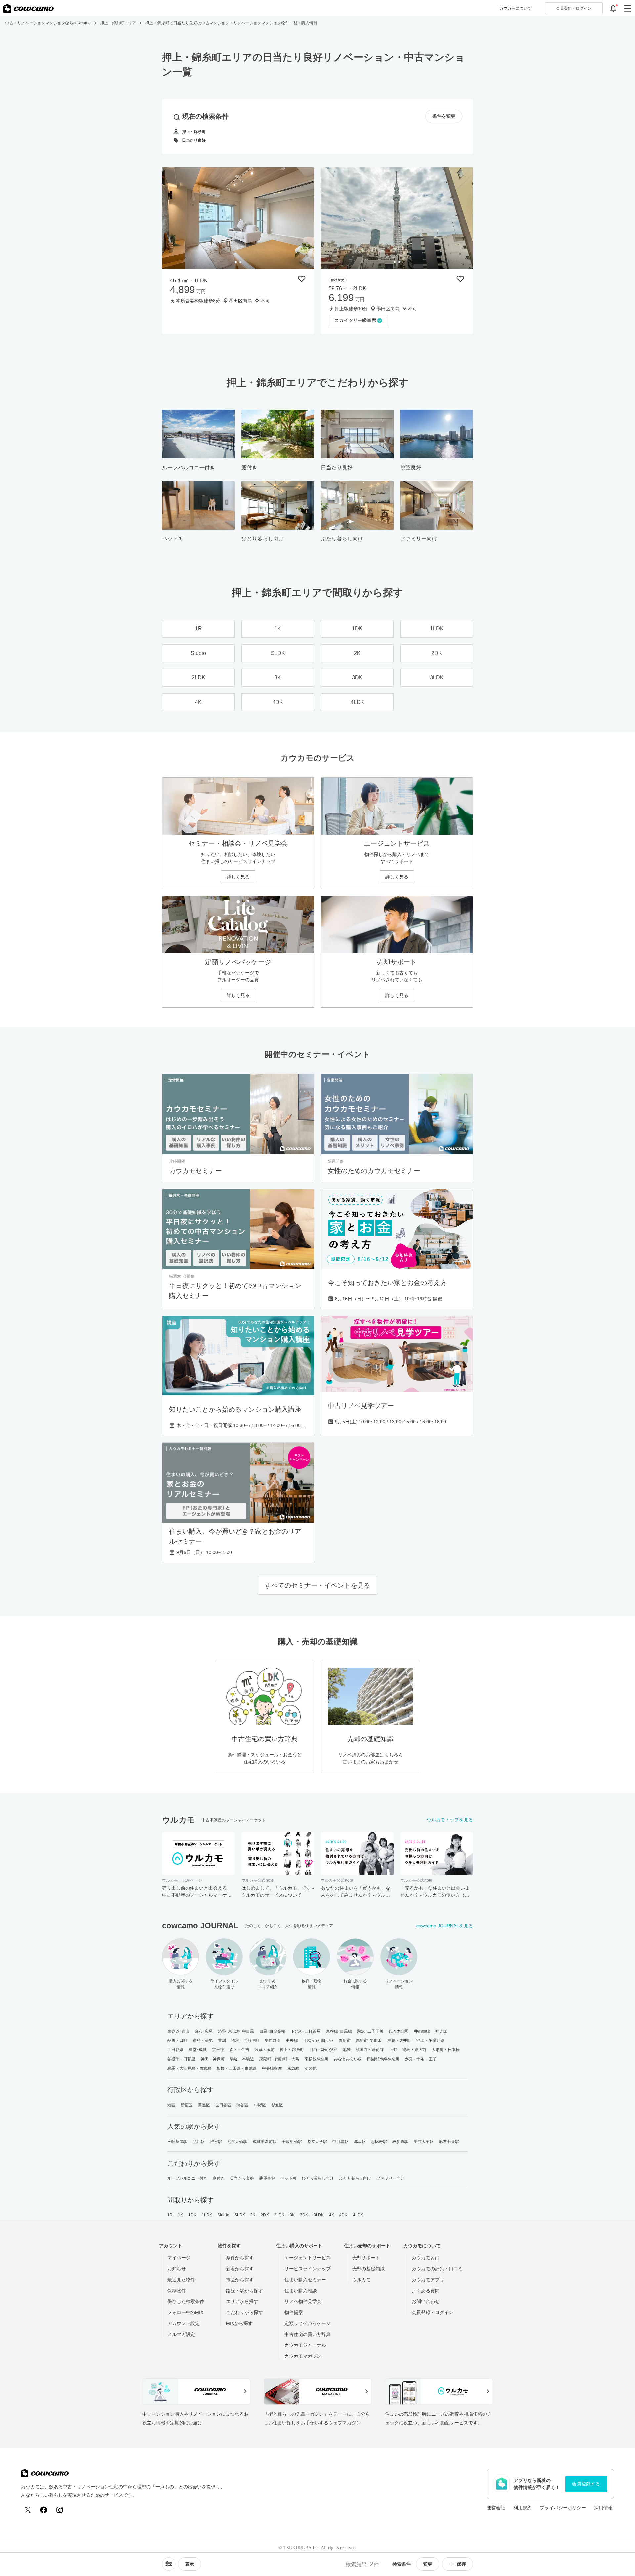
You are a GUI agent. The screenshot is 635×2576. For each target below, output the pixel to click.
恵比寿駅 (379, 2142)
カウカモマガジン (303, 2356)
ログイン (574, 8)
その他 (311, 2068)
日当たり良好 (242, 2178)
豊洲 (222, 2040)
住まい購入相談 (301, 2291)
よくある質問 (426, 2291)
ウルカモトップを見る (450, 1820)
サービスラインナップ (308, 2269)
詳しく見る (238, 877)
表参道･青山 (178, 2031)
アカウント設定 (184, 2323)
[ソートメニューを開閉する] (169, 2564)
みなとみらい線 (348, 2059)
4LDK (358, 2215)
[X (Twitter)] (28, 2510)
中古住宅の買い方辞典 (308, 2334)
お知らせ (177, 2269)
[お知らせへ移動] (613, 8)
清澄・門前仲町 (245, 2040)
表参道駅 (400, 2142)
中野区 (260, 2105)
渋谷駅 (216, 2142)
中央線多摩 (272, 2068)
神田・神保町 (213, 2059)
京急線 (293, 2068)
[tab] (236, 262)
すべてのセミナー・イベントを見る (317, 1585)
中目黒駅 (340, 2142)
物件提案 (294, 2312)
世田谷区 (223, 2105)
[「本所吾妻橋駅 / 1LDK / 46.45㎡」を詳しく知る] (238, 218)
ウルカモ (361, 2280)
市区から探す (240, 2280)
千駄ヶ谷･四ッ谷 (318, 2040)
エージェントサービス (308, 2258)
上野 (393, 2050)
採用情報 (603, 2508)
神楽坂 (441, 2031)
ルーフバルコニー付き (187, 2178)
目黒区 (204, 2105)
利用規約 (523, 2508)
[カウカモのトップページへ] (28, 8)
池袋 (347, 2050)
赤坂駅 (360, 2142)
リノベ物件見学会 (303, 2301)
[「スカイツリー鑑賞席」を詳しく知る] (397, 218)
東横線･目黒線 (339, 2031)
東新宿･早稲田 (369, 2040)
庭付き (219, 2178)
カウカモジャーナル (305, 2345)
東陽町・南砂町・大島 (279, 2059)
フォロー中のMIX (185, 2312)
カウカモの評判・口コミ (437, 2269)
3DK (304, 2215)
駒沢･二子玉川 (370, 2031)
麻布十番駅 (449, 2142)
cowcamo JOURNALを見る (445, 1926)
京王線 (218, 2050)
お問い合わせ (426, 2301)
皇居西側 (273, 2040)
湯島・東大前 (415, 2050)
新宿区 (187, 2105)
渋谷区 (242, 2105)
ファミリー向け (390, 2178)
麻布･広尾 (204, 2031)
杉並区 (277, 2105)
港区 (171, 2105)
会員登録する (586, 2484)
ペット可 (288, 2178)
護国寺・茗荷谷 (370, 2050)
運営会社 (496, 2508)
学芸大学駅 (424, 2142)
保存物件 (177, 2291)
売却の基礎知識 (368, 2269)
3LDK (319, 2215)
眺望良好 (267, 2178)
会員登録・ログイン (433, 2312)
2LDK (279, 2215)
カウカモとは (426, 2258)
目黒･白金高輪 (272, 2031)
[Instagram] (60, 2510)
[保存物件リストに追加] (302, 279)
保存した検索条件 (186, 2301)
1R (170, 2215)
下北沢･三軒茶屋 (306, 2031)
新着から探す (240, 2269)
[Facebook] (44, 2510)
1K (180, 2215)
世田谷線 (175, 2050)
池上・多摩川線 (430, 2040)
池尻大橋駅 (237, 2142)
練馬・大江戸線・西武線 (189, 2068)
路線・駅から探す (244, 2291)
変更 (428, 2564)
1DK (192, 2215)
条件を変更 (444, 116)
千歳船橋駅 (292, 2142)
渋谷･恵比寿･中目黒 (236, 2031)
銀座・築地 (203, 2040)
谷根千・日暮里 (181, 2059)
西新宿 (344, 2040)
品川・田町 (177, 2040)
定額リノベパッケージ (308, 2323)
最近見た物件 (181, 2280)
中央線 (292, 2040)
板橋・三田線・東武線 (237, 2068)
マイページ (179, 2258)
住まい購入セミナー (305, 2280)
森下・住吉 (239, 2050)
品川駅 (199, 2142)
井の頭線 (422, 2031)
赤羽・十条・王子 (421, 2059)
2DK (265, 2215)
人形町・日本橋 (446, 2050)
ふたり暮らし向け (355, 2178)
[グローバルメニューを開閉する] (628, 8)
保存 (461, 2564)
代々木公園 (399, 2031)
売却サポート (366, 2258)
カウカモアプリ (428, 2280)
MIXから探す (239, 2323)
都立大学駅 (317, 2142)
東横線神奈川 (317, 2059)
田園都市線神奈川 (383, 2059)
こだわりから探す (244, 2312)
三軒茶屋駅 (177, 2142)
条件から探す (240, 2258)
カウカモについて (515, 8)
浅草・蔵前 (265, 2050)
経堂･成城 (198, 2050)
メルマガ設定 (181, 2334)
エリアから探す (242, 2301)
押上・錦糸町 (292, 2050)
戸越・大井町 (399, 2040)
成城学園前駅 (265, 2142)
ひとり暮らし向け (318, 2178)
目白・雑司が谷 (323, 2050)
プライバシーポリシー (563, 2508)
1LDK (207, 2215)
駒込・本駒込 (242, 2059)
